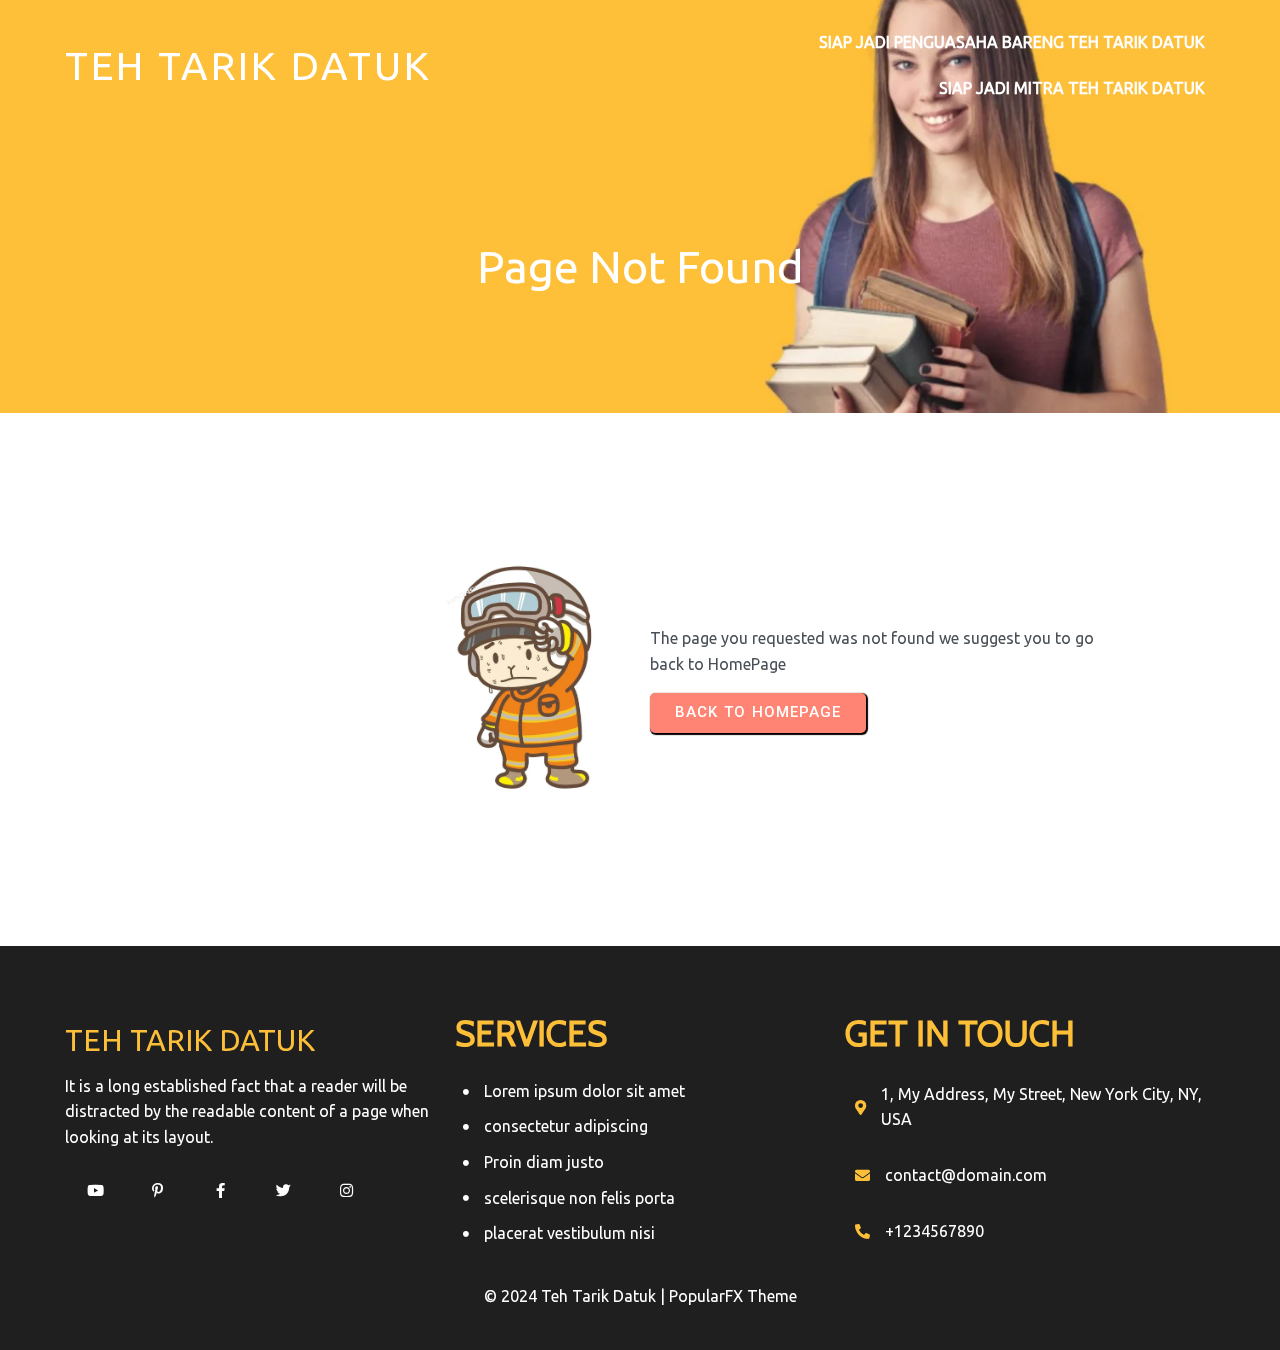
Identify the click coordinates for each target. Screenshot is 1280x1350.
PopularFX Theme (733, 1296)
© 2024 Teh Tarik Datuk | (576, 1296)
